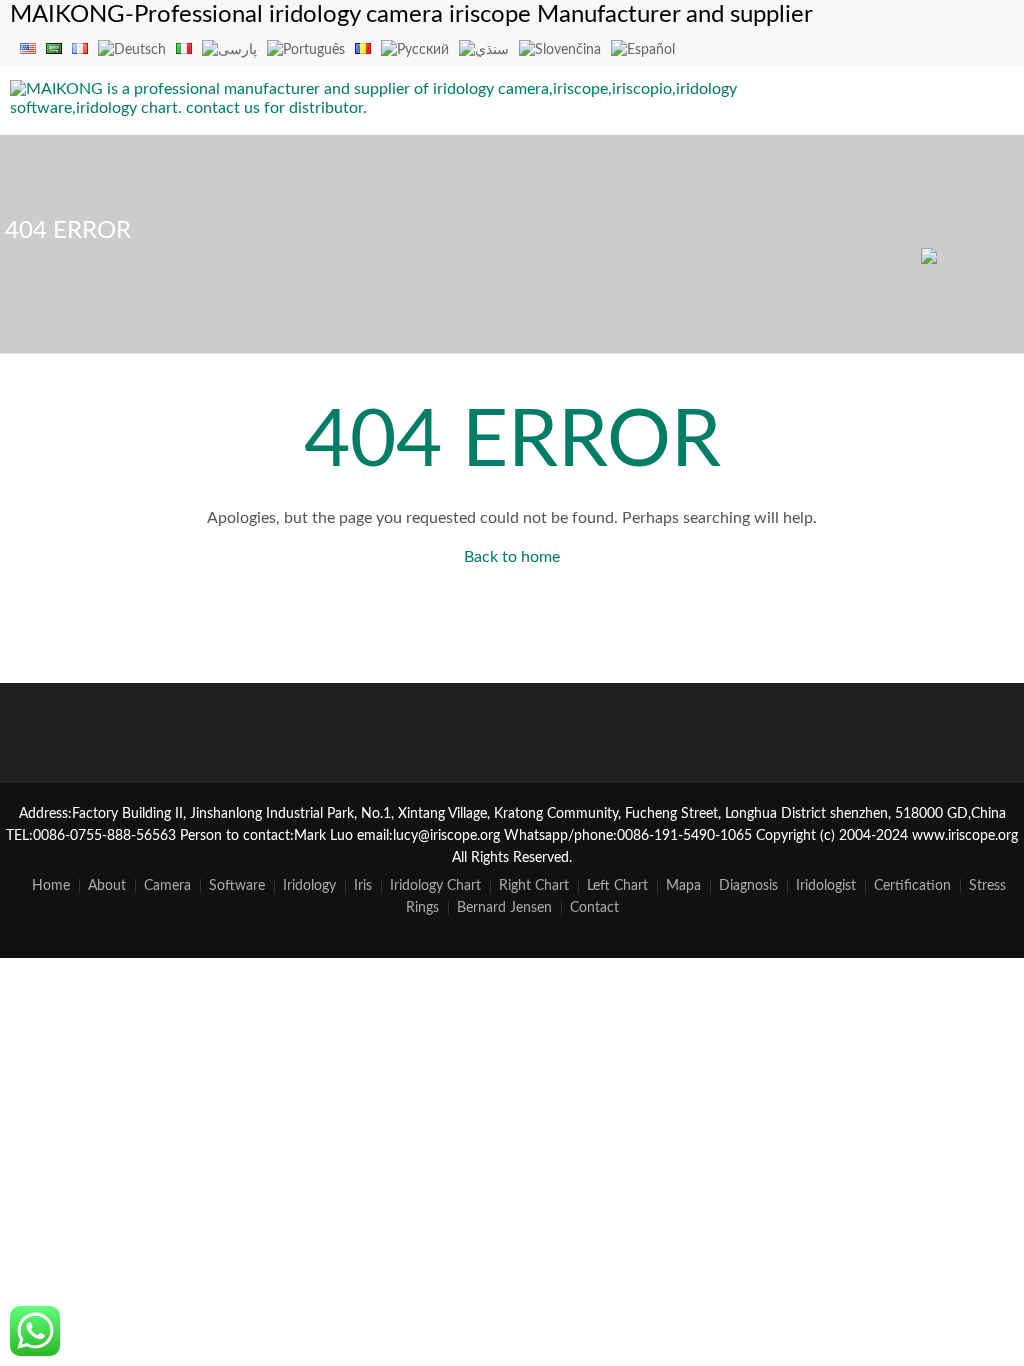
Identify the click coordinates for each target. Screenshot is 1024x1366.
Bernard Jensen (504, 908)
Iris (363, 886)
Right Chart (534, 886)
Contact (594, 908)
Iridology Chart (435, 886)
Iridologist (826, 886)
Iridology (309, 886)
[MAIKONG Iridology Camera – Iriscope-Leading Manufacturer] (380, 108)
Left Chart (617, 886)
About (107, 886)
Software (237, 886)
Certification (912, 886)
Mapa (683, 886)
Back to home (512, 557)
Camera (167, 886)
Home (51, 886)
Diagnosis (748, 886)
